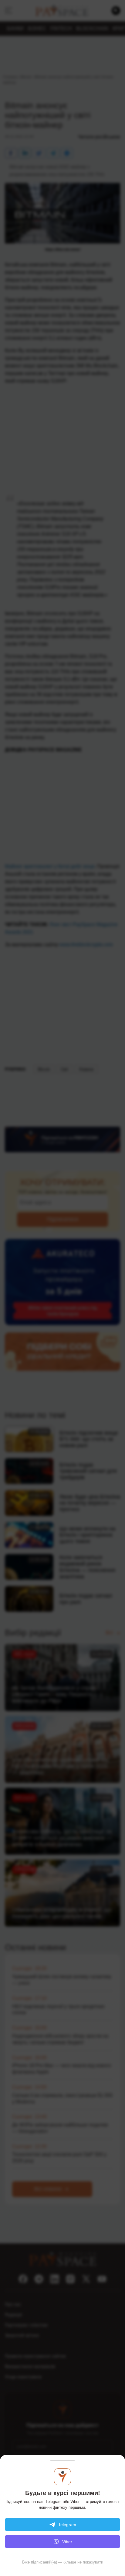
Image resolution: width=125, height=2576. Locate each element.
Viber (67, 2542)
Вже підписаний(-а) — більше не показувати (63, 2562)
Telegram (67, 2525)
